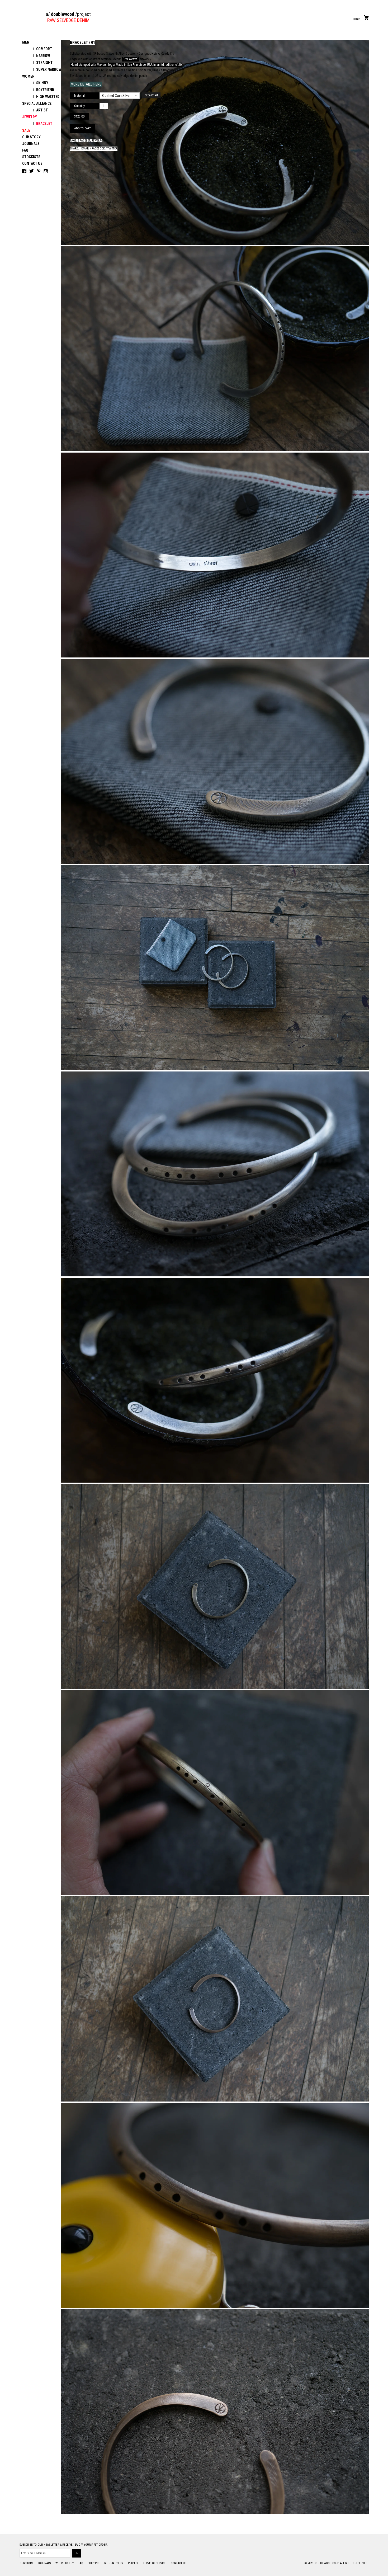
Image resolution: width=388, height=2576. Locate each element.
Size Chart (151, 95)
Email (85, 149)
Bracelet (84, 141)
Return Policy (114, 2563)
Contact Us (32, 163)
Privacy (134, 2563)
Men (26, 42)
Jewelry (30, 117)
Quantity (79, 106)
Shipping (94, 2563)
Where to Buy (65, 2563)
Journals (31, 144)
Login (357, 19)
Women (28, 76)
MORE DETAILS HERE (86, 84)
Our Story (31, 137)
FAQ (25, 150)
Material (79, 96)
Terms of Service (155, 2563)
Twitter (112, 149)
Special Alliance (37, 104)
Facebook (98, 149)
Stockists (31, 157)
